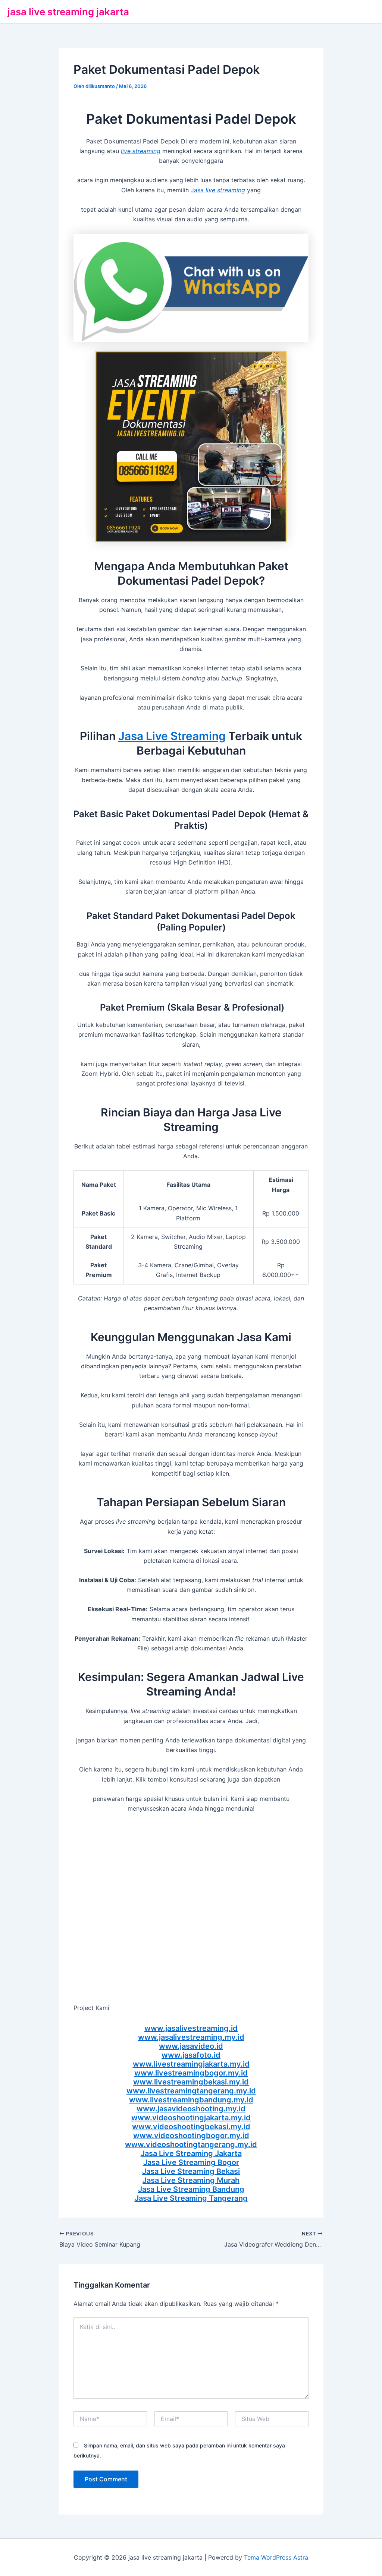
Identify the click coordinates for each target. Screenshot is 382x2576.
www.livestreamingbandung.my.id (191, 2100)
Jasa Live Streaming (172, 736)
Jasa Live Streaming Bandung (191, 2189)
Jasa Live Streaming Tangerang (191, 2198)
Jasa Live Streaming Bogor (191, 2162)
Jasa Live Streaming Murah (191, 2180)
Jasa (218, 190)
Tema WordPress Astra (276, 2557)
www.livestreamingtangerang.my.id (191, 2091)
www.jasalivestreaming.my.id (191, 2037)
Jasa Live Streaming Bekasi (191, 2171)
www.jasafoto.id (191, 2055)
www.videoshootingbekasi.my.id (191, 2127)
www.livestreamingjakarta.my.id (191, 2064)
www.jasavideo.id (191, 2046)
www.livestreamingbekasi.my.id (191, 2082)
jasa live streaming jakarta (68, 12)
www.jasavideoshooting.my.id (191, 2109)
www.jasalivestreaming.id (191, 2028)
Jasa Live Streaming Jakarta (191, 2153)
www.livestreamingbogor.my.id (191, 2073)
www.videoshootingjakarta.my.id (191, 2118)
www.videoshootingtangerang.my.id (191, 2144)
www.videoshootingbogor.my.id (191, 2136)
